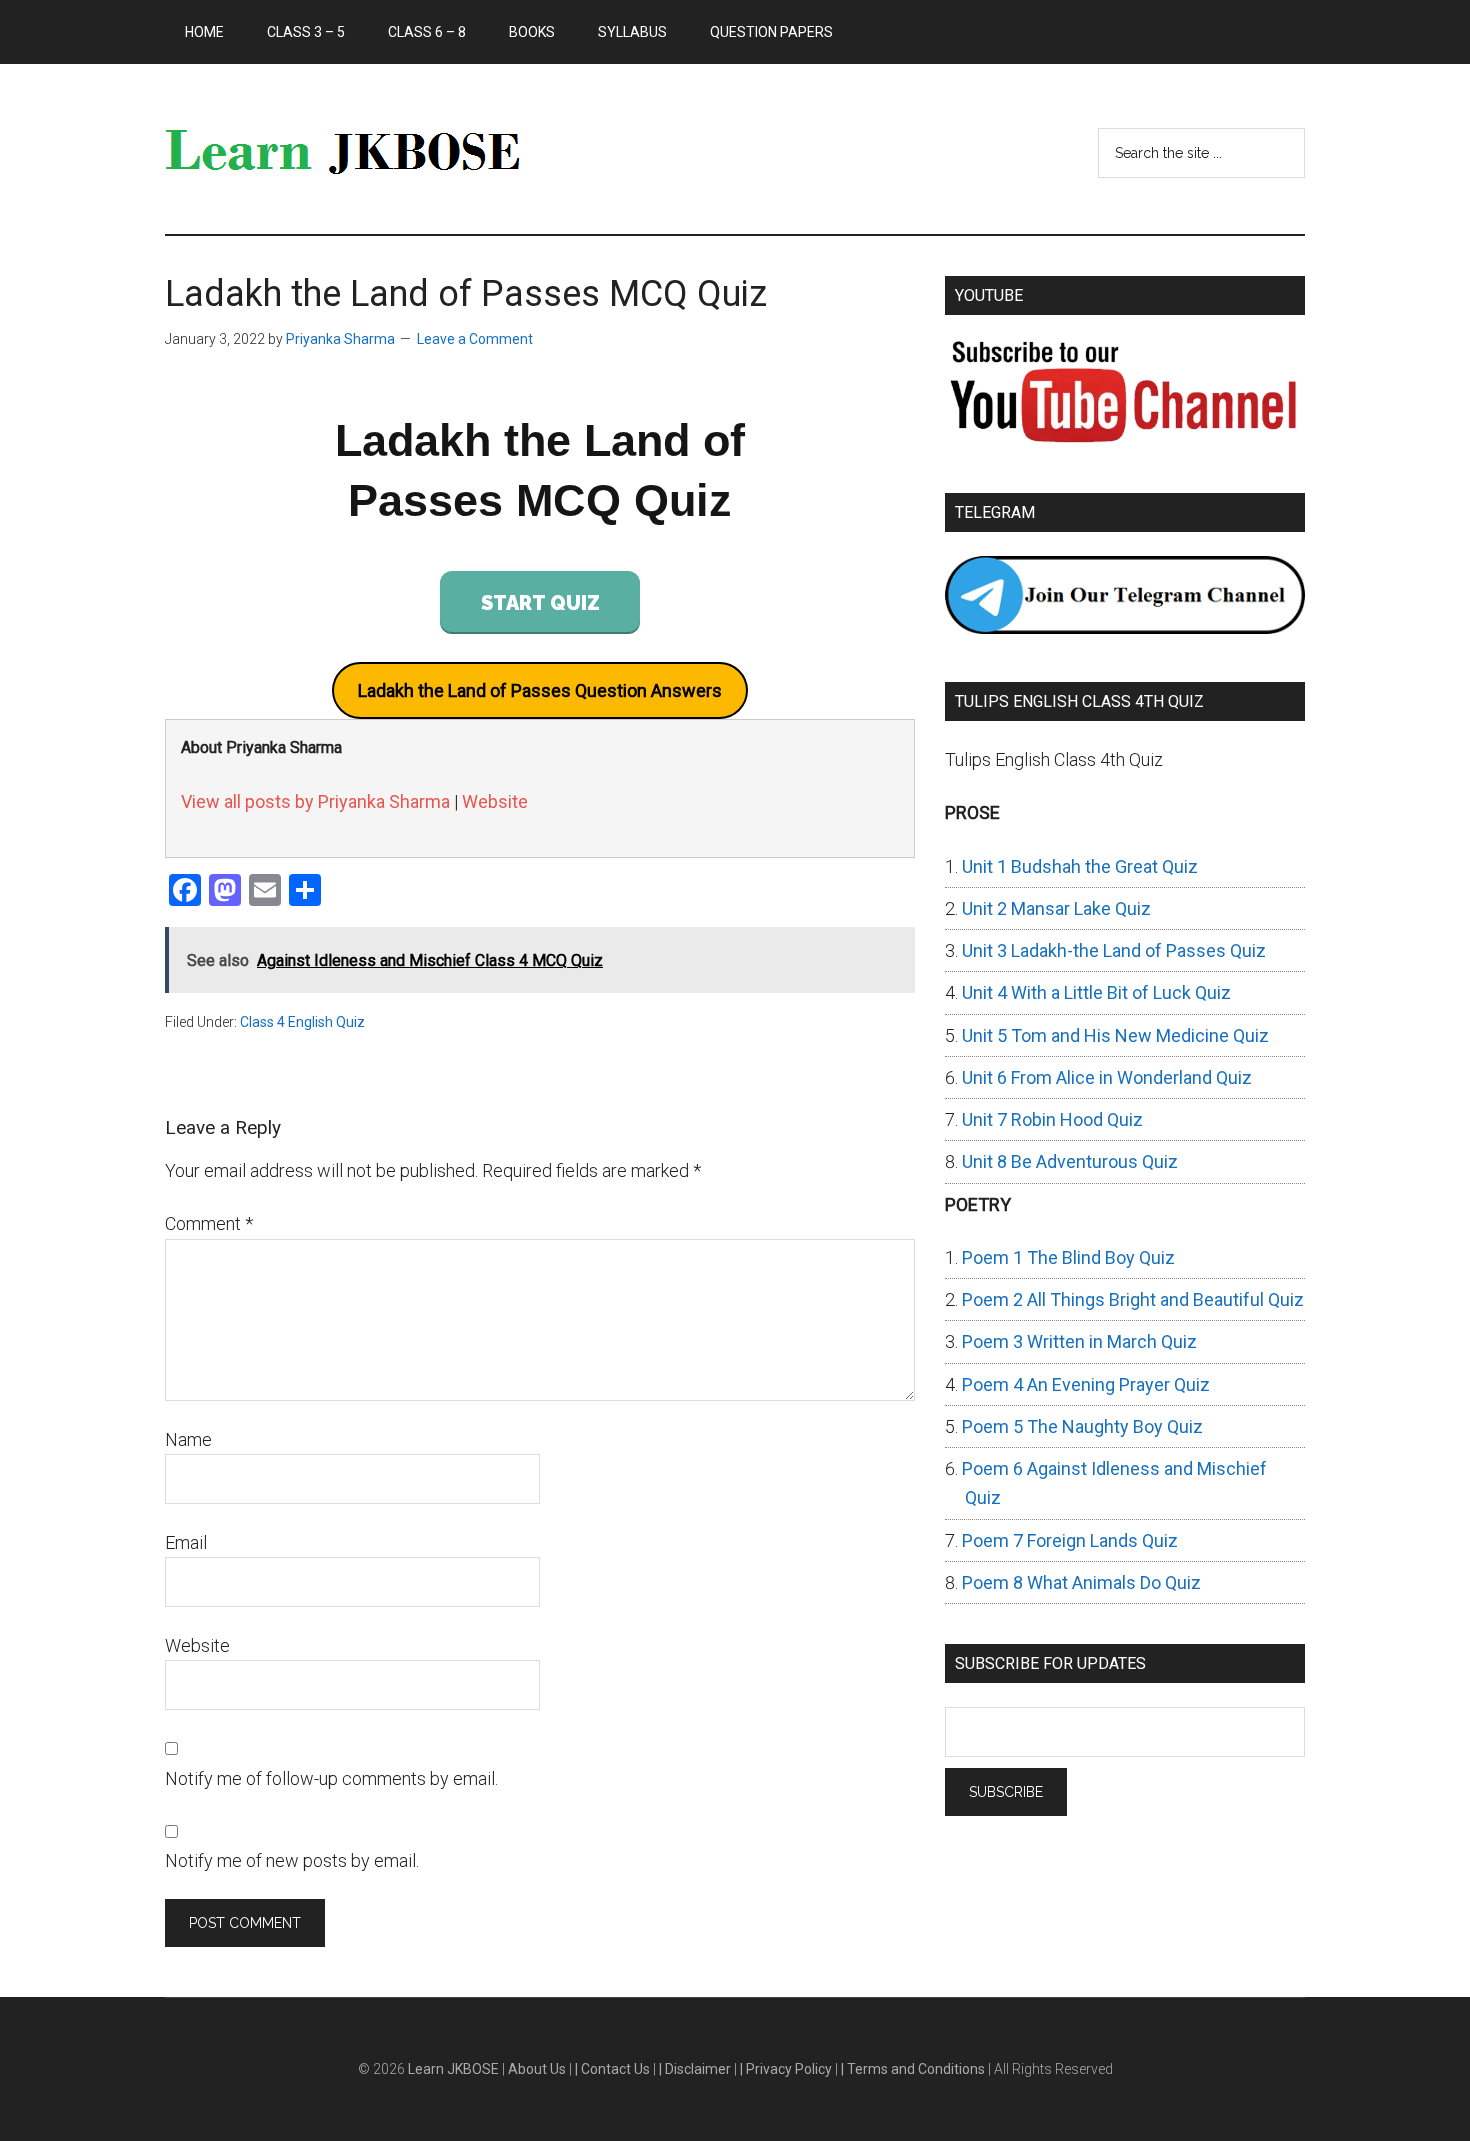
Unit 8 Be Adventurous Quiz (1070, 1161)
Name (188, 1439)
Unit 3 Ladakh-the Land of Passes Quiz (1114, 950)
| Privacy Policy (787, 2069)
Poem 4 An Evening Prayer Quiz (1086, 1384)
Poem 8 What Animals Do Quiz (1081, 1582)
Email (186, 1542)
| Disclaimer (696, 2069)
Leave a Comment (475, 339)
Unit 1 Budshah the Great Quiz (1080, 866)
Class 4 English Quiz (302, 1022)
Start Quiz (540, 603)
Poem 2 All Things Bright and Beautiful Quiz (1133, 1299)
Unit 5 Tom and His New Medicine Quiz (1115, 1035)
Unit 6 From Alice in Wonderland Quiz (1107, 1077)
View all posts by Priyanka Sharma (315, 801)
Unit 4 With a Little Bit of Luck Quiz (1096, 992)
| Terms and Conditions (914, 2069)
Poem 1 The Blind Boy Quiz (1068, 1257)
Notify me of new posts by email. (292, 1860)
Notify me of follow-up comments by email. (331, 1778)
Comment (209, 1223)
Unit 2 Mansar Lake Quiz (1056, 908)
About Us (538, 2069)
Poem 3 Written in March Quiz (1079, 1341)
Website (495, 801)
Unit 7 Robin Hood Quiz (1052, 1119)
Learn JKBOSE (355, 149)
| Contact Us (614, 2069)
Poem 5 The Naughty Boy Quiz (1082, 1426)
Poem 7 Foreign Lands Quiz (1070, 1540)
